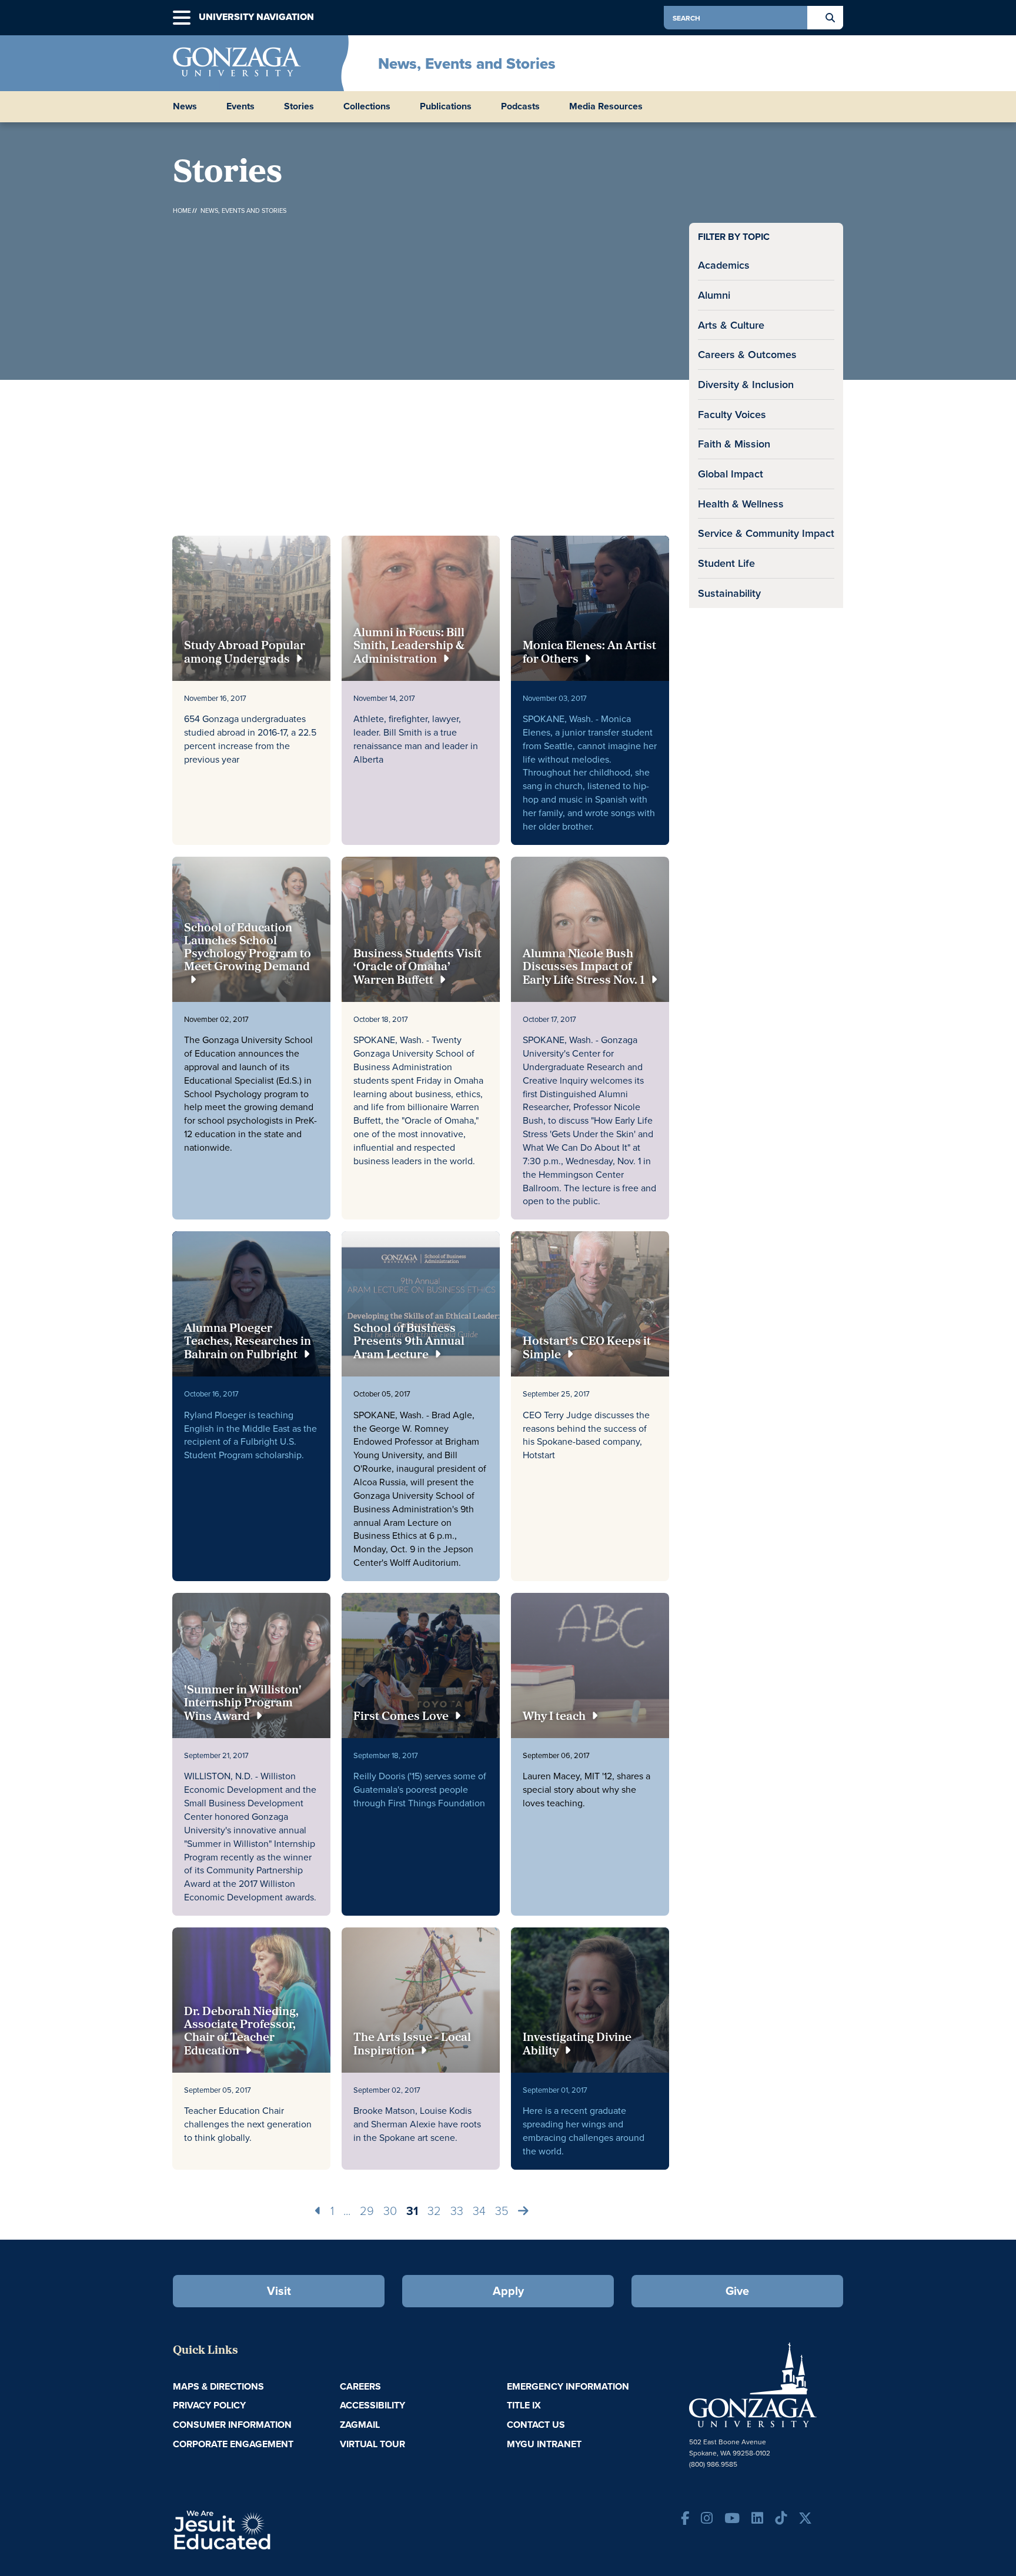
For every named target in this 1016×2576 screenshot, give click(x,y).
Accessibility (372, 2405)
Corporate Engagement (233, 2444)
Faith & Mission (734, 444)
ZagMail (360, 2425)
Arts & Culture (731, 325)
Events (240, 106)
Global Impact (731, 474)
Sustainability (729, 593)
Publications (446, 106)
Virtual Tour (372, 2444)
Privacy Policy (209, 2405)
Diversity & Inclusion (746, 384)
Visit (279, 2291)
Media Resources (606, 106)
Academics (724, 265)
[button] (182, 18)
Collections (367, 106)
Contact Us (536, 2425)
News (185, 106)
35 (502, 2210)
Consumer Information (232, 2425)
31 (412, 2211)
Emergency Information (568, 2386)
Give (737, 2291)
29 (367, 2210)
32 (434, 2210)
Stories (299, 106)
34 (479, 2210)
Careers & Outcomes (747, 354)
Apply (508, 2291)
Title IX (524, 2405)
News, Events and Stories (467, 64)
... (347, 2210)
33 (457, 2210)
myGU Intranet (544, 2444)
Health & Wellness (741, 504)
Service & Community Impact (766, 533)
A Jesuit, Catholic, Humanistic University (273, 2529)
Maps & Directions (218, 2386)
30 (390, 2210)
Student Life (726, 563)
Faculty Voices (732, 414)
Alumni (714, 295)
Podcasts (520, 106)
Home (182, 211)
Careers (360, 2386)
